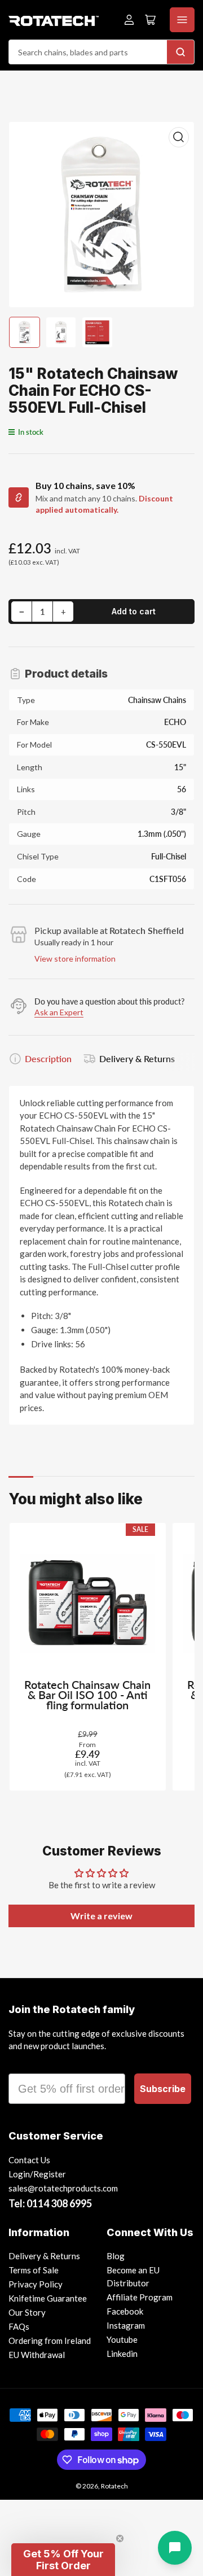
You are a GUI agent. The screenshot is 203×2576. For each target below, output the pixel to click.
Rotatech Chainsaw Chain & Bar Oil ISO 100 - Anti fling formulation (87, 1695)
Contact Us (29, 2160)
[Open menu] (182, 20)
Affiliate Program (140, 2297)
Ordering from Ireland (50, 2341)
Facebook (125, 2311)
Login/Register (37, 2174)
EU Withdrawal (37, 2355)
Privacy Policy (36, 2284)
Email (24, 2063)
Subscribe (163, 2089)
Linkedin (122, 2354)
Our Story (27, 2312)
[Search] (180, 52)
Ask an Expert (59, 1012)
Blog (116, 2256)
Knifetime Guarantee (48, 2298)
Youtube (122, 2339)
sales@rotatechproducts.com (63, 2188)
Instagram (126, 2325)
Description (48, 1058)
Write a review (101, 1916)
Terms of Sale (34, 2270)
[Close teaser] (120, 2538)
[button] (63, 2560)
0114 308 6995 (59, 2203)
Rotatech (114, 2486)
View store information (75, 959)
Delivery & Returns (137, 1058)
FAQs (19, 2326)
